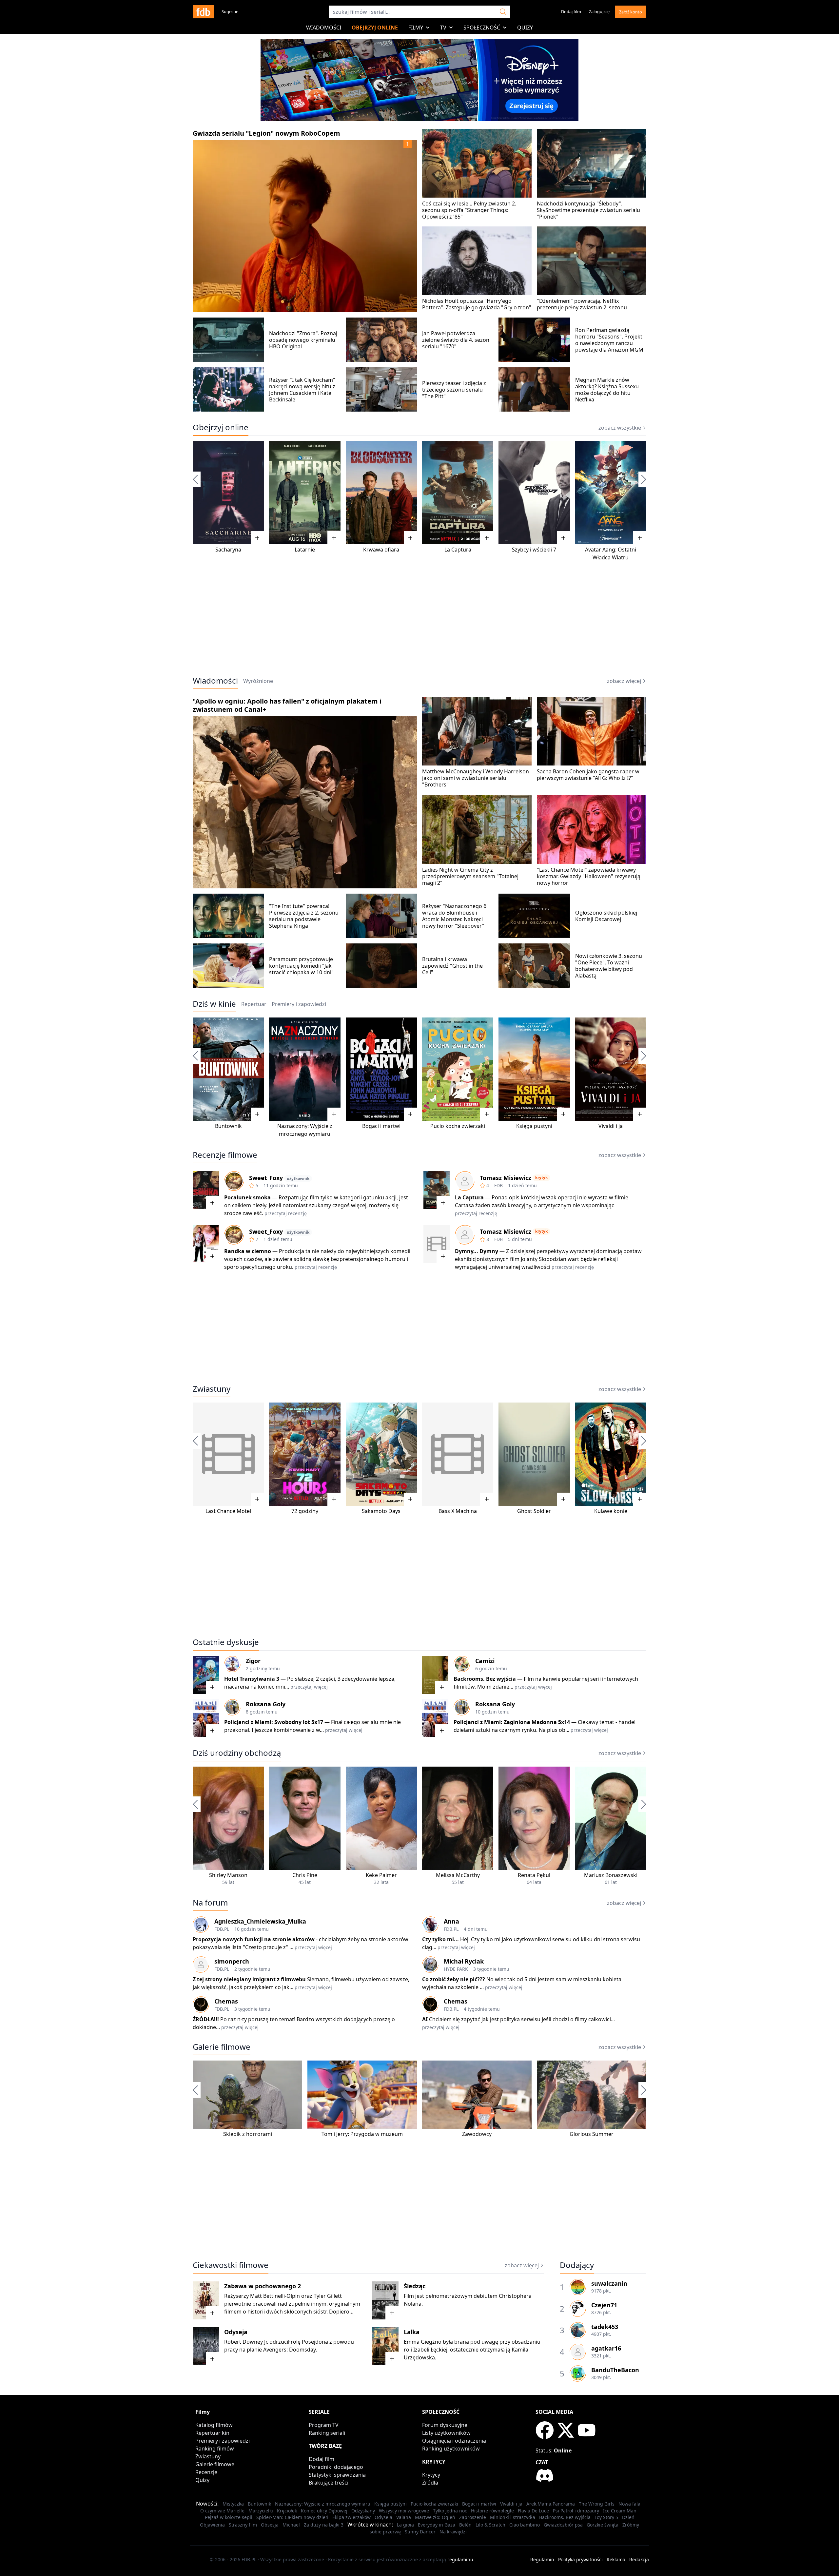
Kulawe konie (611, 1511)
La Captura (458, 550)
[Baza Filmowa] (203, 12)
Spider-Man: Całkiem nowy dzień (292, 2517)
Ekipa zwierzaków (351, 2517)
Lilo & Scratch (490, 2525)
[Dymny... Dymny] (437, 1244)
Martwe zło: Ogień (435, 2517)
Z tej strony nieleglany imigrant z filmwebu (249, 1979)
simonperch (232, 1961)
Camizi (485, 1661)
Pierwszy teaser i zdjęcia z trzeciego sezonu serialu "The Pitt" (454, 390)
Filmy (416, 28)
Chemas (226, 2001)
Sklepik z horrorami (248, 2134)
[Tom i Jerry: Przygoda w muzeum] (362, 2095)
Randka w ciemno (248, 1251)
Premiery (299, 1004)
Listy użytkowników (446, 2433)
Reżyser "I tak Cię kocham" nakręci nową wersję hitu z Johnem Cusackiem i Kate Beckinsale (302, 390)
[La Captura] (458, 493)
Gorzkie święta (603, 2525)
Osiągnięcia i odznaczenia (454, 2441)
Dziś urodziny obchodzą (237, 1753)
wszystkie (620, 1753)
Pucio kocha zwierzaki (458, 1126)
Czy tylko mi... (441, 1939)
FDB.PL (222, 1929)
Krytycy (431, 2475)
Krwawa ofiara (381, 550)
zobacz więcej (624, 681)
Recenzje (206, 2472)
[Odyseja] (206, 2346)
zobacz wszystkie (620, 428)
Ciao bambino (525, 2525)
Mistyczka (233, 2504)
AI (425, 2019)
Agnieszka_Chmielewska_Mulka (260, 1921)
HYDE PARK (456, 1969)
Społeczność (482, 28)
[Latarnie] (305, 493)
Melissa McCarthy (458, 1875)
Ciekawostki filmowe (231, 2265)
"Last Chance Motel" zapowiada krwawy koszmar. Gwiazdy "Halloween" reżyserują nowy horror (589, 876)
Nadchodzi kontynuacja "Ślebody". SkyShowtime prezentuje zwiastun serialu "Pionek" (588, 210)
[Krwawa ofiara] (381, 493)
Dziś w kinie (214, 1004)
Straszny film (243, 2525)
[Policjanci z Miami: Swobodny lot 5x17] (206, 1718)
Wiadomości (324, 28)
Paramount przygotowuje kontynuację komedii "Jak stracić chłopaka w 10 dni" (301, 966)
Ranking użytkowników (451, 2449)
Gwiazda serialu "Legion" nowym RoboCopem (266, 133)
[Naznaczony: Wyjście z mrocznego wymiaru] (305, 1069)
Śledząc (415, 2286)
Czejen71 (604, 2305)
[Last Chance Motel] (228, 1454)
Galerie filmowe (222, 2047)
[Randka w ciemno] (206, 1244)
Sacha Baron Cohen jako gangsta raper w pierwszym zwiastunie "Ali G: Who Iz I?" (588, 775)
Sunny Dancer (420, 2532)
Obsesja (270, 2525)
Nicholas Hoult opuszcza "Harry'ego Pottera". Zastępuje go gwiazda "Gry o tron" (477, 304)
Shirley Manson (228, 1875)
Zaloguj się (599, 11)
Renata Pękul (534, 1875)
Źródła (430, 2483)
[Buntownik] (228, 1069)
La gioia (405, 2525)
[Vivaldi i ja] (611, 1069)
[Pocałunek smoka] (206, 1190)
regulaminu (460, 2559)
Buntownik (228, 1126)
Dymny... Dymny (477, 1251)
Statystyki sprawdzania (337, 2475)
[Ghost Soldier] (534, 1454)
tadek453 (605, 2327)
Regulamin (542, 2559)
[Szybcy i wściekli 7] (534, 493)
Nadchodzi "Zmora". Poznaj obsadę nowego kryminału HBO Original (303, 340)
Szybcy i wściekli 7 (534, 550)
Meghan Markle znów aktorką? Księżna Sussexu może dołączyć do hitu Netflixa (607, 390)
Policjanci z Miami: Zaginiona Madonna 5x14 (512, 1722)
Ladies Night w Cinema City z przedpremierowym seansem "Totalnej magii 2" (470, 876)
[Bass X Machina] (458, 1454)
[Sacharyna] (228, 493)
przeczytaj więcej (309, 1687)
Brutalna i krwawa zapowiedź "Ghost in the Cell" (452, 966)
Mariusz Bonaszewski (611, 1875)
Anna (451, 1921)
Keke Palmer (381, 1875)
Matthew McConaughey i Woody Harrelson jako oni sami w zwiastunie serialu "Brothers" (476, 778)
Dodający (577, 2265)
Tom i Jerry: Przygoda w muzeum (362, 2134)
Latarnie (305, 550)
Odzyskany (363, 2511)
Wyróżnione (258, 681)
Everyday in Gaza (437, 2525)
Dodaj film (571, 11)
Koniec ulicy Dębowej (324, 2511)
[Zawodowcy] (477, 2095)
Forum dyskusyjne (445, 2425)
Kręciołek (287, 2511)
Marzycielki (261, 2511)
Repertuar (254, 1004)
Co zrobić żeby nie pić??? (454, 1979)
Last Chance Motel (228, 1511)
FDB (498, 1185)
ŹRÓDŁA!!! (206, 2019)
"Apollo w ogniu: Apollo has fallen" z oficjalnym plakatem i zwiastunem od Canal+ (287, 705)
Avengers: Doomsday (289, 2350)
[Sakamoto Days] (381, 1454)
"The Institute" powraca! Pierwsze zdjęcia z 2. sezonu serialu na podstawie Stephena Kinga (304, 916)
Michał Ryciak (464, 1961)
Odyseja (236, 2332)
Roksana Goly (266, 1704)
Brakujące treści (329, 2483)
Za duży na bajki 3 (324, 2525)
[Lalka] (385, 2346)
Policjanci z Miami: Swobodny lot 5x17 (274, 1722)
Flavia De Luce (533, 2511)
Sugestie (230, 11)
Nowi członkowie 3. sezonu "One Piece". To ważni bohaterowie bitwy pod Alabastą (609, 966)
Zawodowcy (477, 2134)
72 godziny (305, 1511)
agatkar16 (606, 2348)
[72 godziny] (305, 1454)
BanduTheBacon (615, 2370)
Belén (465, 2525)
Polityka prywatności (580, 2559)
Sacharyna (228, 550)
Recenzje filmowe (225, 1155)
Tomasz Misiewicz (506, 1178)
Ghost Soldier (534, 1511)
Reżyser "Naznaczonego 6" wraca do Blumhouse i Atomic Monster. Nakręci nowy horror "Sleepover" (455, 916)
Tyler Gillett (328, 2296)
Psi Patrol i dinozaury (576, 2511)
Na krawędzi (453, 2532)
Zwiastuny (212, 1389)
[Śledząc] (385, 2300)
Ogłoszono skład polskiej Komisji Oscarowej (606, 916)
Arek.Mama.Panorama (551, 2504)
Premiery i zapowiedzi (223, 2441)
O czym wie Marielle (222, 2511)
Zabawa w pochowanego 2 (263, 2286)
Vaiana (404, 2517)
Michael (291, 2525)
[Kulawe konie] (611, 1454)
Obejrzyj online (375, 28)
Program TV (324, 2425)
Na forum (210, 1903)
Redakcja (639, 2559)
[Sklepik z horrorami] (247, 2095)
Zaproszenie (473, 2517)
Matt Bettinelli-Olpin (275, 2296)
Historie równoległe (492, 2511)
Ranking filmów (215, 2449)
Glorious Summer (592, 2134)
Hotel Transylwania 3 (252, 1679)
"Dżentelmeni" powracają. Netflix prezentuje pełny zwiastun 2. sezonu (582, 304)
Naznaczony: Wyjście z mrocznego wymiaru (323, 2504)
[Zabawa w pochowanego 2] (206, 2300)
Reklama (616, 2559)
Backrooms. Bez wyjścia (485, 1679)
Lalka (412, 2332)
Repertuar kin (212, 2433)
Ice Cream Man (620, 2511)
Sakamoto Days (381, 1511)
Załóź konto (631, 12)
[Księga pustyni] (534, 1069)
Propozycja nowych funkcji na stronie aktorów (254, 1939)
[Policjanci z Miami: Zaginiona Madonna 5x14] (435, 1718)
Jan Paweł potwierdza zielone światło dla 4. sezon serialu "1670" (456, 340)
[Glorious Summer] (592, 2095)
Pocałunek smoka (247, 1197)
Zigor (253, 1661)
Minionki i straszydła (513, 2517)
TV (443, 28)
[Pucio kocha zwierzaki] (458, 1069)
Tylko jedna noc (450, 2511)
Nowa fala (629, 2504)
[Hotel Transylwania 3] (206, 1675)
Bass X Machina (458, 1511)
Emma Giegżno (423, 2342)
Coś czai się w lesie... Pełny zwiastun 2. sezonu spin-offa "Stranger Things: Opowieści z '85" (469, 210)
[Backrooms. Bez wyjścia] (435, 1675)
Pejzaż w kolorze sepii (229, 2517)
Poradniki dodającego (336, 2467)
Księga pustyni (534, 1126)
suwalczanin (609, 2283)
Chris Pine (305, 1875)
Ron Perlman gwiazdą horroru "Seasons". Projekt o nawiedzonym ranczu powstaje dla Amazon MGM (609, 340)
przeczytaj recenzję (286, 1213)
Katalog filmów (214, 2425)
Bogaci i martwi (381, 1126)
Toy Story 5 (606, 2517)
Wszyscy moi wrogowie (404, 2511)
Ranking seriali (327, 2433)
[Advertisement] (419, 619)
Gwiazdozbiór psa (563, 2525)
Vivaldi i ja (611, 1126)
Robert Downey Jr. (246, 2342)
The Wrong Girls (597, 2504)
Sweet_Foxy (266, 1178)
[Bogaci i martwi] (381, 1069)
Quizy (525, 28)
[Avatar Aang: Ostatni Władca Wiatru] (611, 493)
